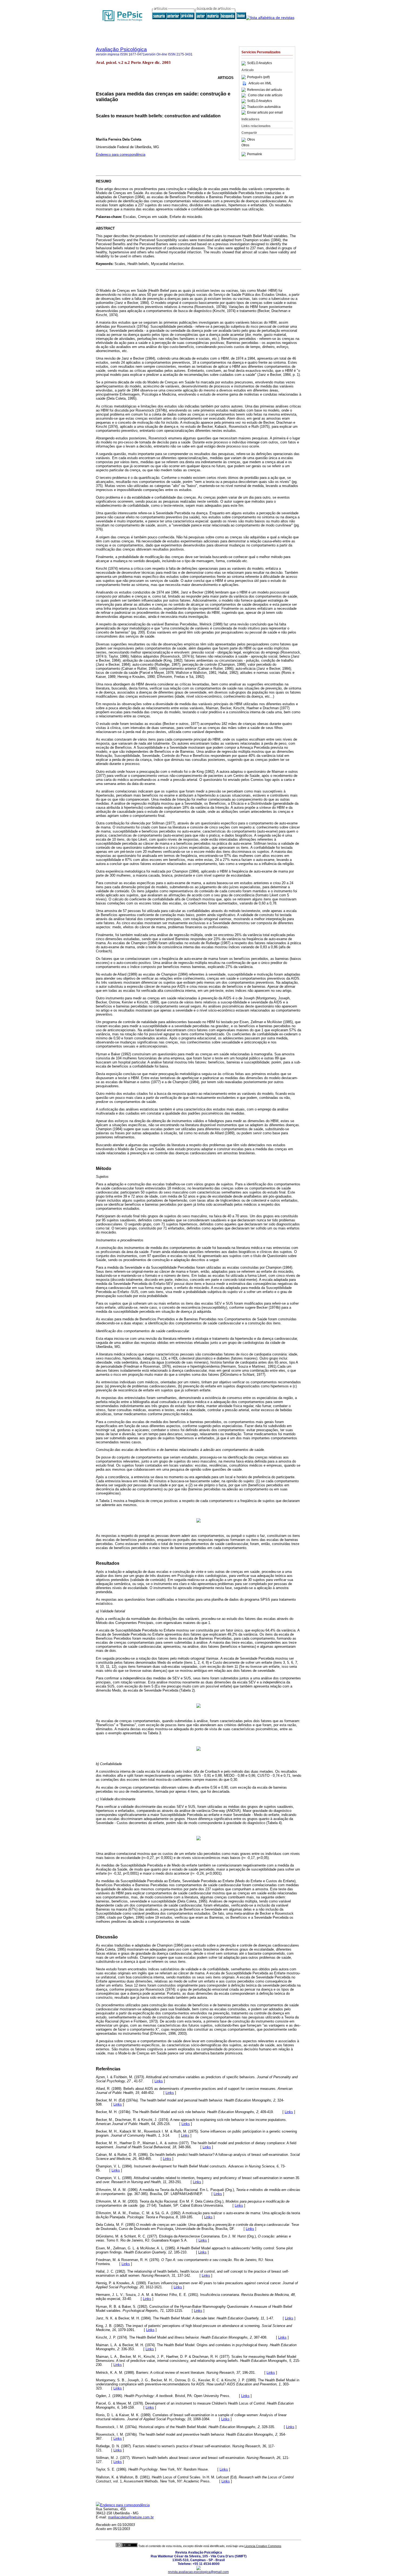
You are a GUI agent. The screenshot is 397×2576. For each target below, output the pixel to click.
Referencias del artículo (265, 90)
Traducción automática (264, 107)
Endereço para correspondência (121, 155)
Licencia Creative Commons (263, 2546)
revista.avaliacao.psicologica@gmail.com (198, 2572)
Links (159, 2081)
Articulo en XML (260, 83)
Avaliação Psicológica (121, 49)
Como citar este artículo (265, 95)
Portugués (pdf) (258, 77)
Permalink (255, 154)
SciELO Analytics (260, 63)
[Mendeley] (244, 140)
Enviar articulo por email (265, 112)
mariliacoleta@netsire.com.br (131, 2517)
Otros (251, 140)
